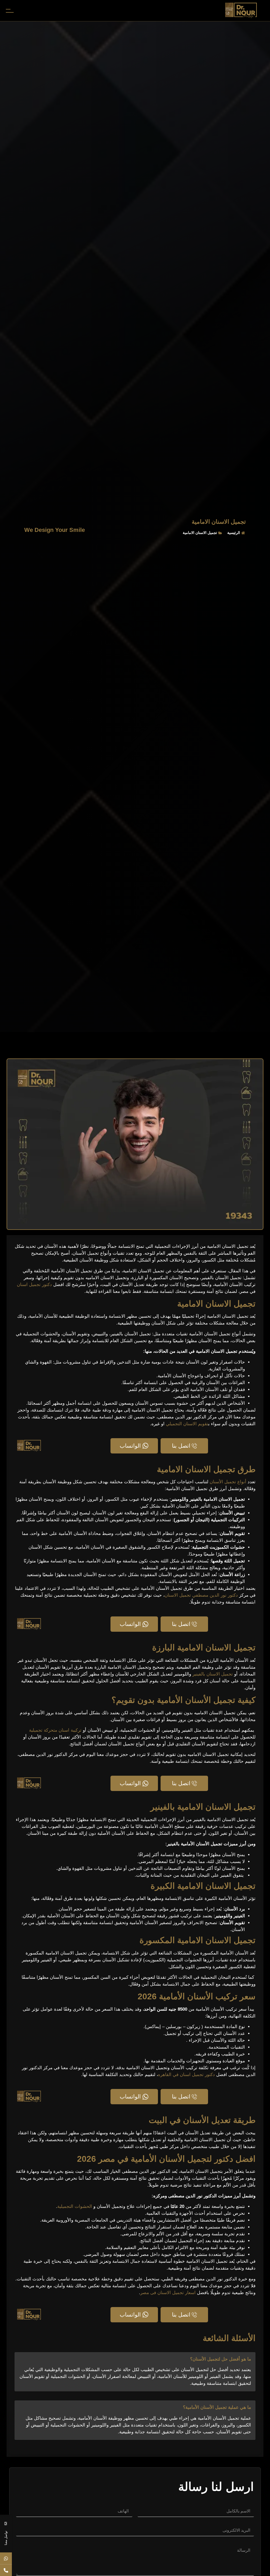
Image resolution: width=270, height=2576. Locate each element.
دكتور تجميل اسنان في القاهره (186, 2075)
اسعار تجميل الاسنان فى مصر (168, 2293)
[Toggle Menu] (9, 11)
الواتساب (130, 1446)
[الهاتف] (6, 2570)
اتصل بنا (181, 1446)
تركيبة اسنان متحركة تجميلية (55, 1730)
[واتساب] (6, 2558)
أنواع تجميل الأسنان (228, 1482)
